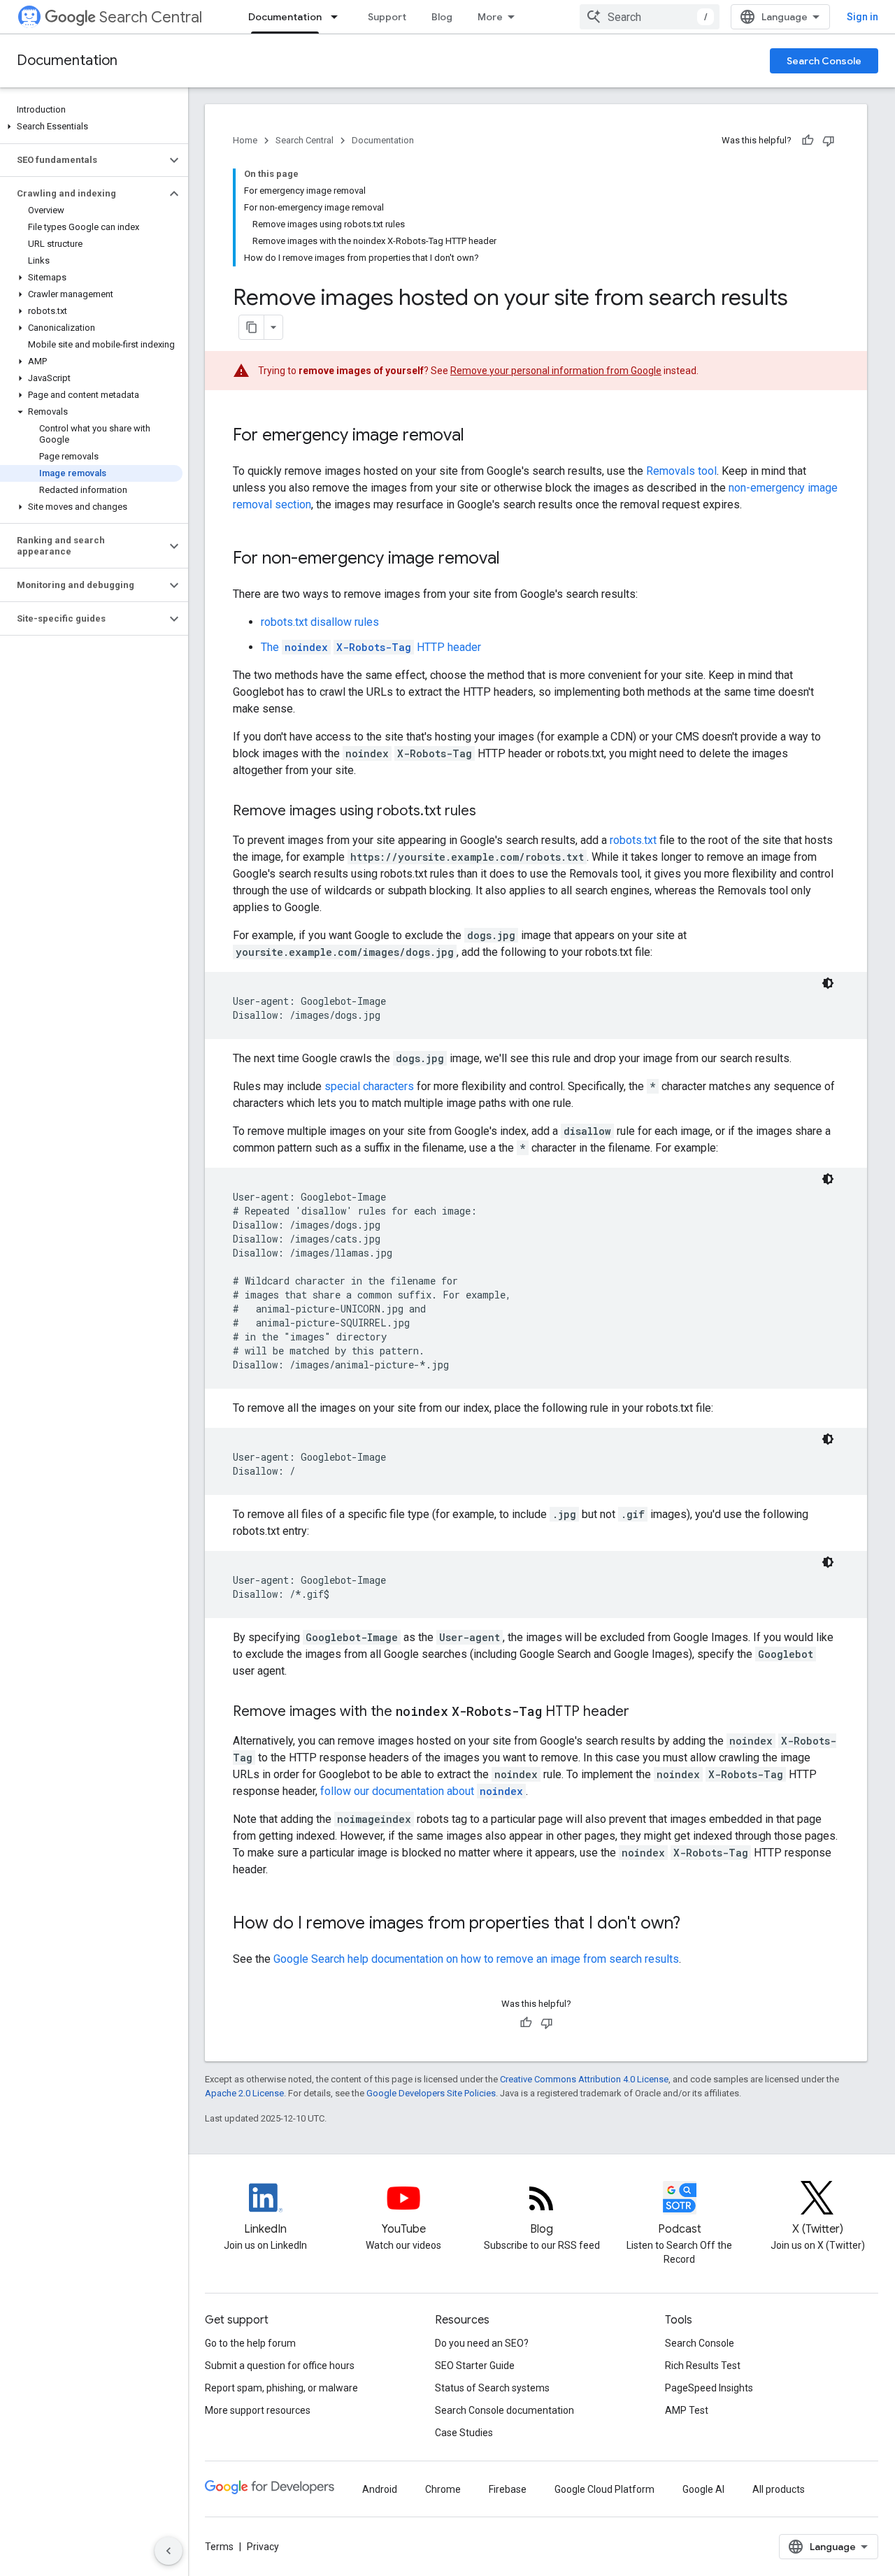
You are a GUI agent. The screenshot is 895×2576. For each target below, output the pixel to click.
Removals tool (681, 471)
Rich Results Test (703, 2366)
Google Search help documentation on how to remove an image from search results (476, 1959)
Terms (219, 2547)
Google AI (703, 2489)
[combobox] (650, 17)
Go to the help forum (250, 2343)
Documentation (285, 17)
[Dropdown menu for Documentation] (338, 17)
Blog (442, 17)
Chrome (443, 2489)
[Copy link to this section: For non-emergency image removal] (514, 559)
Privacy (263, 2547)
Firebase (508, 2489)
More (490, 17)
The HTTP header (371, 647)
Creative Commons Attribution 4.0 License (584, 2079)
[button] (91, 127)
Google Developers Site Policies (431, 2093)
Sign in (862, 17)
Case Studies (464, 2433)
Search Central (151, 17)
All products (779, 2489)
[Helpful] (808, 141)
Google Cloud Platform (604, 2489)
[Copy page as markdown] (252, 327)
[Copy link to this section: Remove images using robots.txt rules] (490, 812)
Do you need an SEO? (482, 2343)
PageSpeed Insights (709, 2388)
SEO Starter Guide (475, 2366)
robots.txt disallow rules (320, 622)
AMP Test (687, 2410)
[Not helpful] (829, 141)
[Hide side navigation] (169, 2551)
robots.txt (633, 840)
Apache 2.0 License (244, 2093)
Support (387, 17)
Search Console (824, 61)
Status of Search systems (492, 2388)
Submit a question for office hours (280, 2366)
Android (380, 2489)
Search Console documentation (504, 2410)
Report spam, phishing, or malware (281, 2388)
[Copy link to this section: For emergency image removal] (478, 436)
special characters (369, 1086)
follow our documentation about (422, 1791)
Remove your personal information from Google (556, 371)
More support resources (258, 2410)
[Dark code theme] (828, 983)
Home (245, 140)
